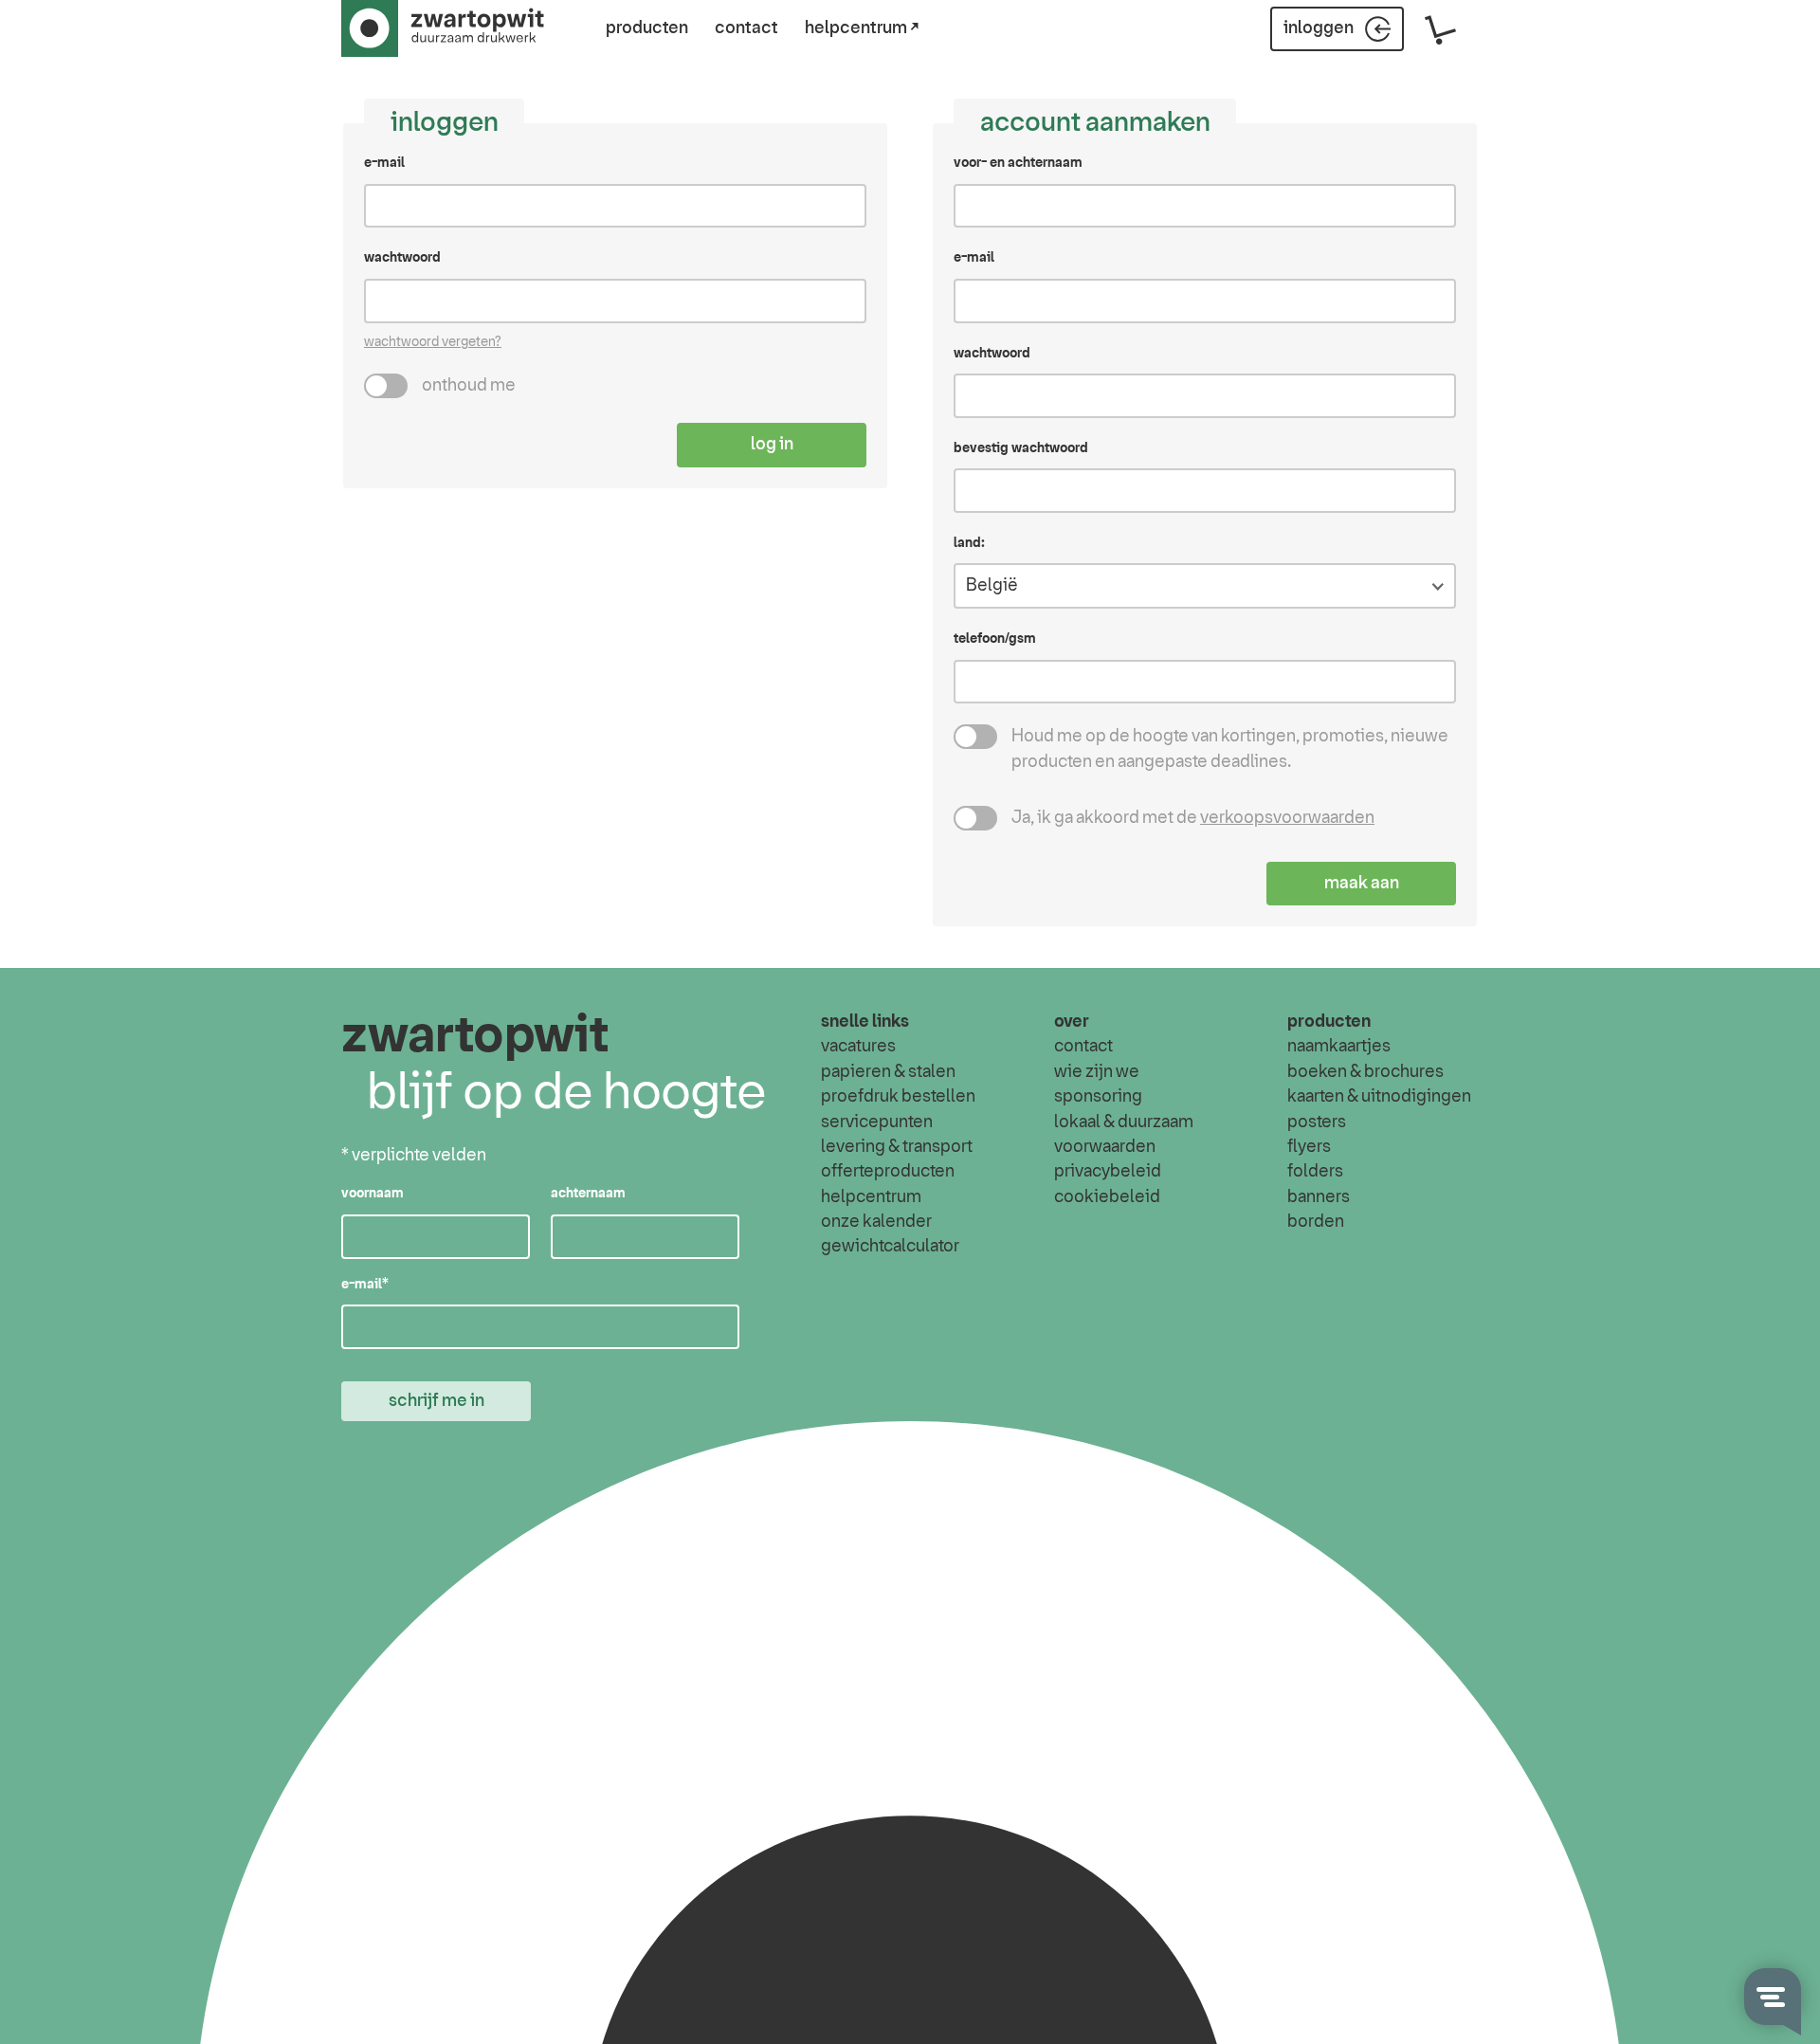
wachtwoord (402, 258)
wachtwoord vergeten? (433, 342)
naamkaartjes (1339, 1047)
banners (1319, 1197)
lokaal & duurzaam (1124, 1122)
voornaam (373, 1194)
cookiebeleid (1107, 1197)
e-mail (384, 163)
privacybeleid (1108, 1172)
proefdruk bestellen (898, 1097)
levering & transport (897, 1147)
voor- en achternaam (1018, 163)
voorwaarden (1105, 1147)
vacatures (858, 1047)
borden (1316, 1222)
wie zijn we (1097, 1072)
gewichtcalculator (890, 1247)
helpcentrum (871, 1197)
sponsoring (1098, 1097)
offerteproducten (888, 1172)
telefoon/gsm (995, 639)
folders (1315, 1172)
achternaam (588, 1194)
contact (746, 28)
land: (969, 543)
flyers (1309, 1147)
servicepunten (877, 1122)
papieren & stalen (888, 1072)
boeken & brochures (1365, 1072)
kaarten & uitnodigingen (1379, 1097)
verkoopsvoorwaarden (1287, 818)
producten (647, 28)
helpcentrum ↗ (862, 28)
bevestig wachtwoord (1021, 448)
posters (1317, 1122)
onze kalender (876, 1222)
